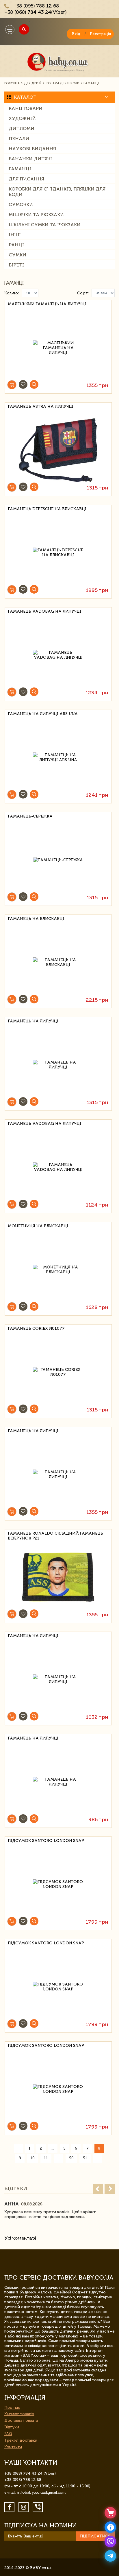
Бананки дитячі (30, 159)
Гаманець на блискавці (36, 919)
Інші (15, 235)
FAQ (8, 2434)
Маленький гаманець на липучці (47, 304)
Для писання (26, 179)
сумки (17, 255)
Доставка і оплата (21, 2420)
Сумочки (21, 204)
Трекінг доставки (21, 2440)
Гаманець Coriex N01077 (36, 1328)
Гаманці (20, 169)
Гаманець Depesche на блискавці (47, 509)
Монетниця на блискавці (38, 1226)
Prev (98, 2189)
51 (85, 2158)
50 (71, 2158)
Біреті (16, 265)
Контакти (13, 2447)
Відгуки (12, 2427)
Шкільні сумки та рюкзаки (45, 225)
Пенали (19, 139)
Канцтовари (26, 108)
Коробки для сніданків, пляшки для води (57, 192)
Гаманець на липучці (33, 1021)
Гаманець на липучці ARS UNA (43, 714)
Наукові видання (32, 149)
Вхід (76, 34)
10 (32, 2158)
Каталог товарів (19, 2414)
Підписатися (95, 2536)
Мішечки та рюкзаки (36, 215)
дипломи (22, 128)
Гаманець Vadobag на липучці (44, 611)
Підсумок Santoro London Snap (46, 1841)
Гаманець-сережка (30, 816)
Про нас (12, 2408)
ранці (16, 245)
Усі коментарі (20, 2238)
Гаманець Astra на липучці (41, 406)
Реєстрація (100, 34)
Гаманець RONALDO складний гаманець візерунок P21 (55, 1536)
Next (110, 2189)
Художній (22, 118)
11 (46, 2158)
